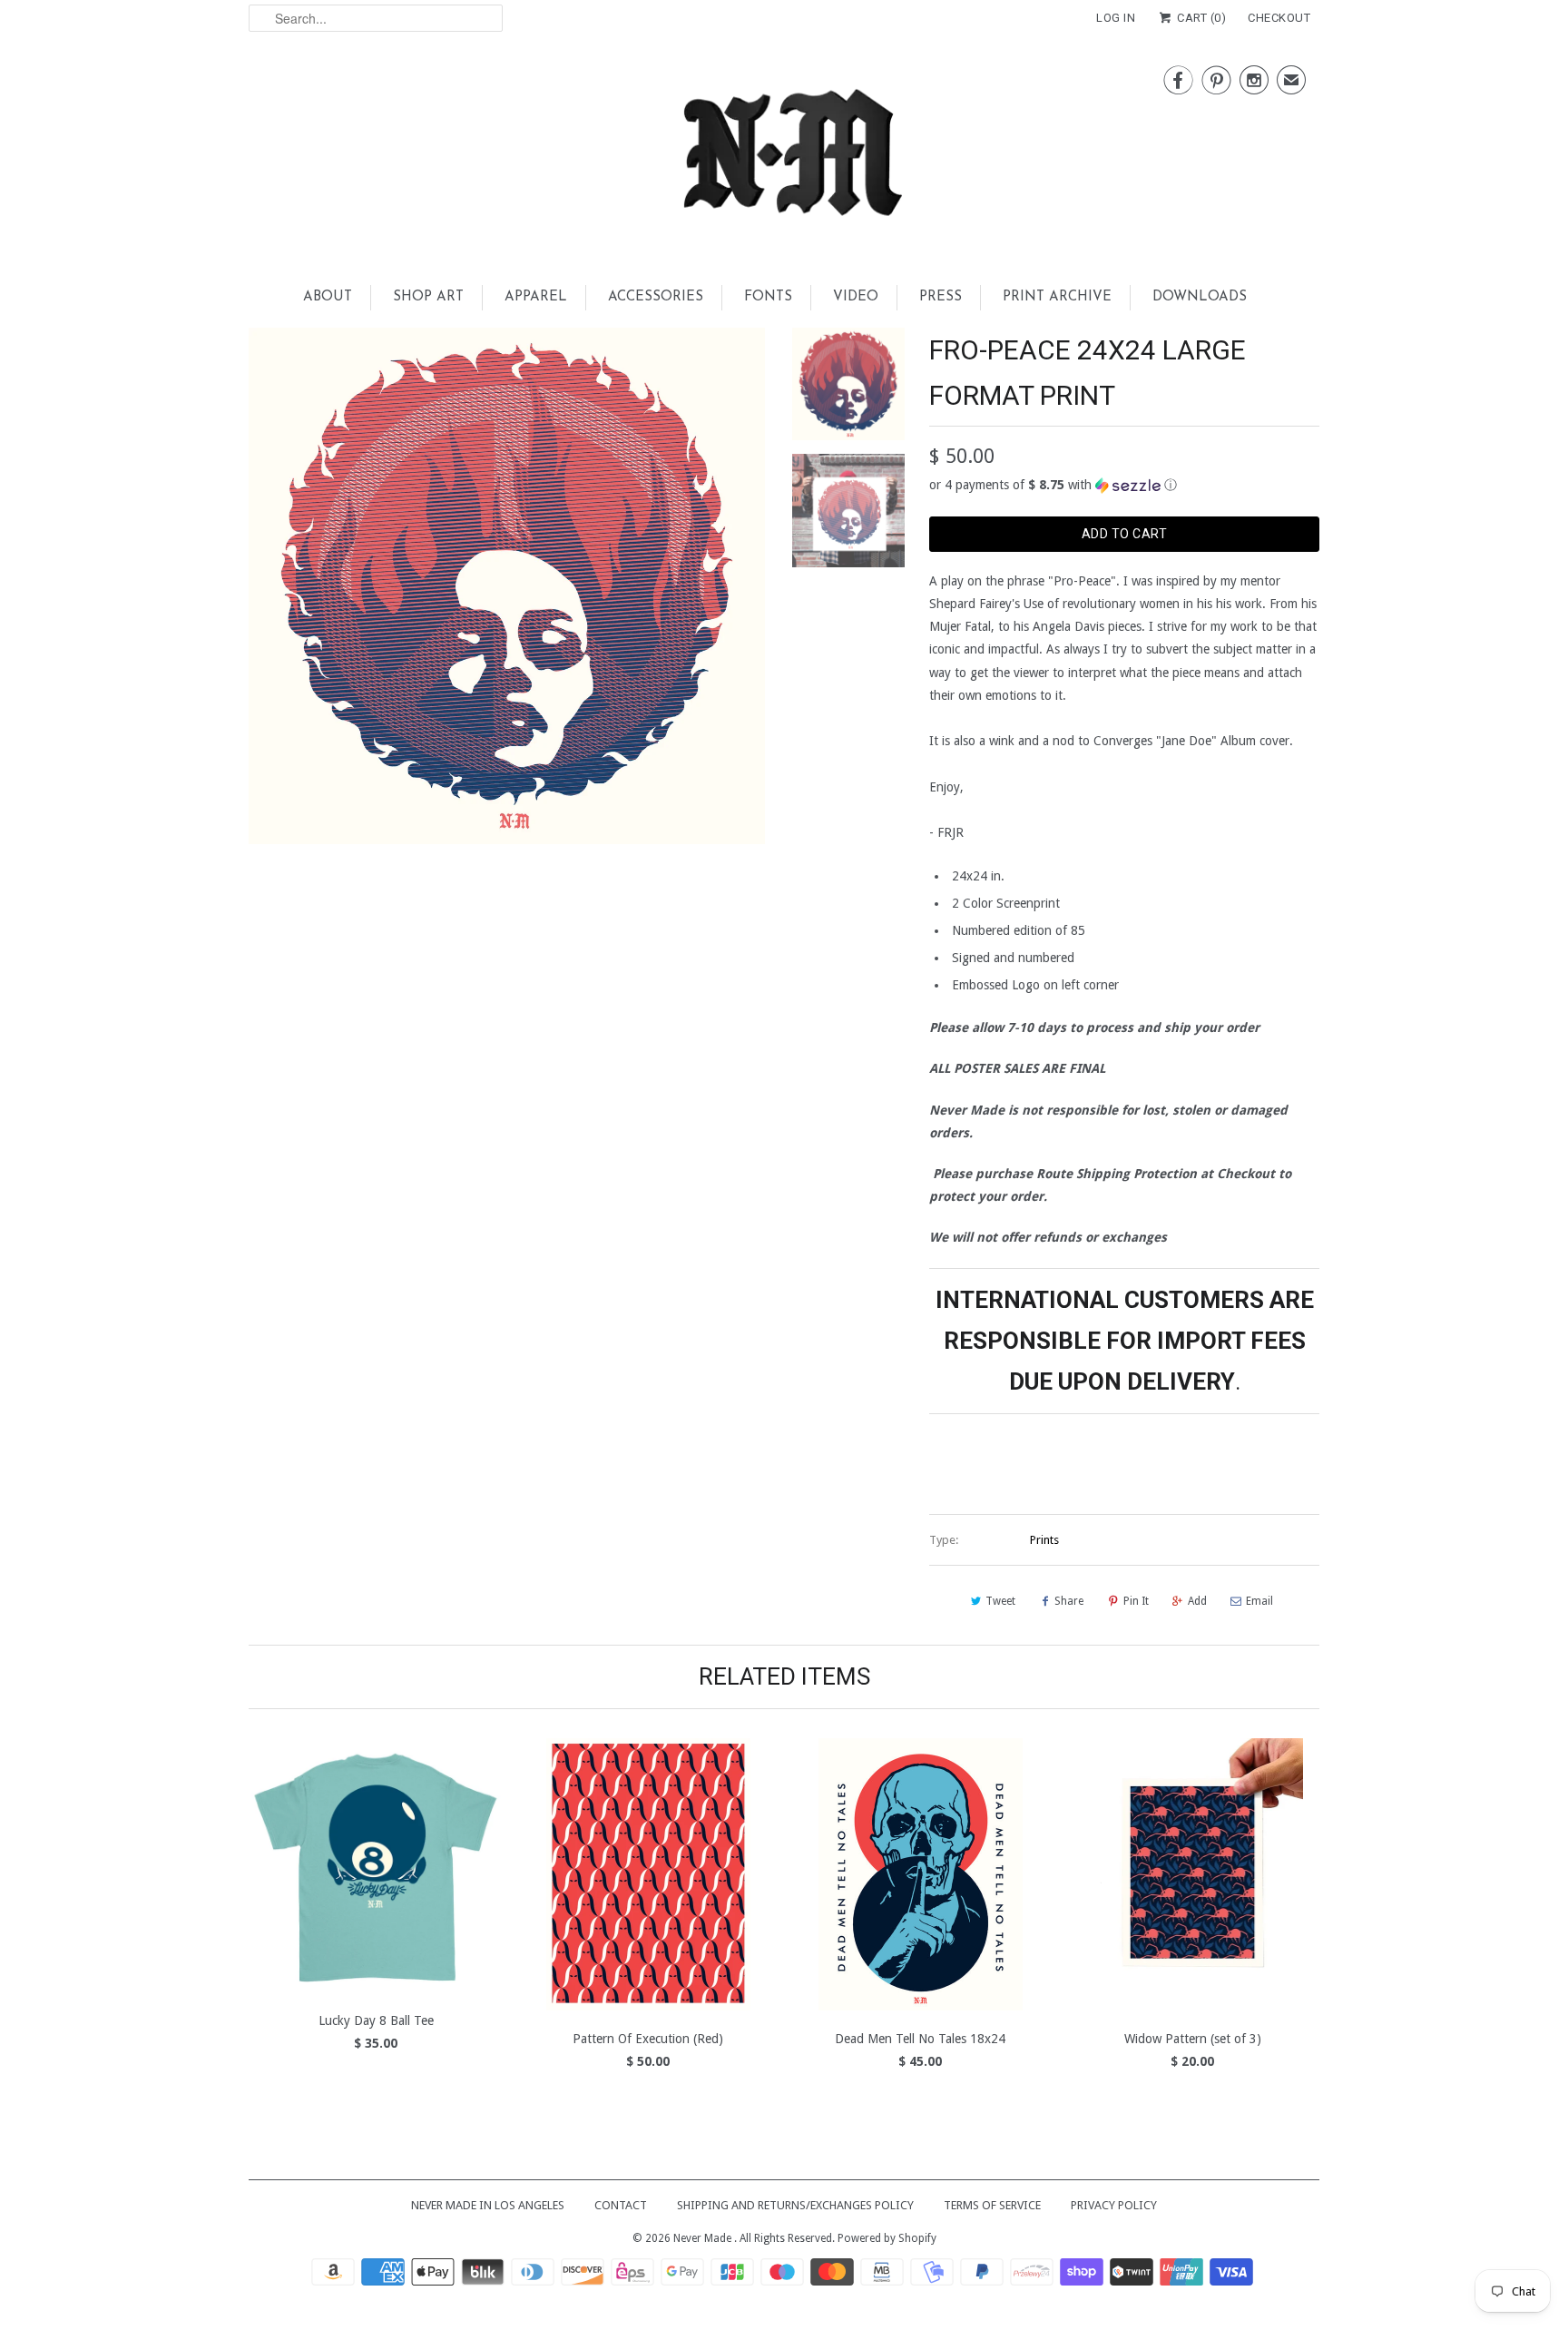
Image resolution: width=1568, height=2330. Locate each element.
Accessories (656, 297)
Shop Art (428, 297)
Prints (1044, 1540)
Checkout (1279, 18)
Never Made (704, 2238)
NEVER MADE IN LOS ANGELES (488, 2205)
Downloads (1200, 297)
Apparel (536, 297)
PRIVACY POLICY (1114, 2205)
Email (1259, 1601)
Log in (1116, 18)
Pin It (1136, 1601)
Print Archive (1057, 297)
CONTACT (621, 2205)
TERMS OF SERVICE (992, 2205)
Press (941, 297)
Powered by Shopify (887, 2238)
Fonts (768, 297)
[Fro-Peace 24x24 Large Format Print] (507, 586)
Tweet (1000, 1601)
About (328, 297)
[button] (1124, 485)
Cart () (1200, 18)
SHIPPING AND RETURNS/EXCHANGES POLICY (795, 2205)
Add (1197, 1601)
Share (1069, 1601)
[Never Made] (784, 158)
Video (856, 297)
